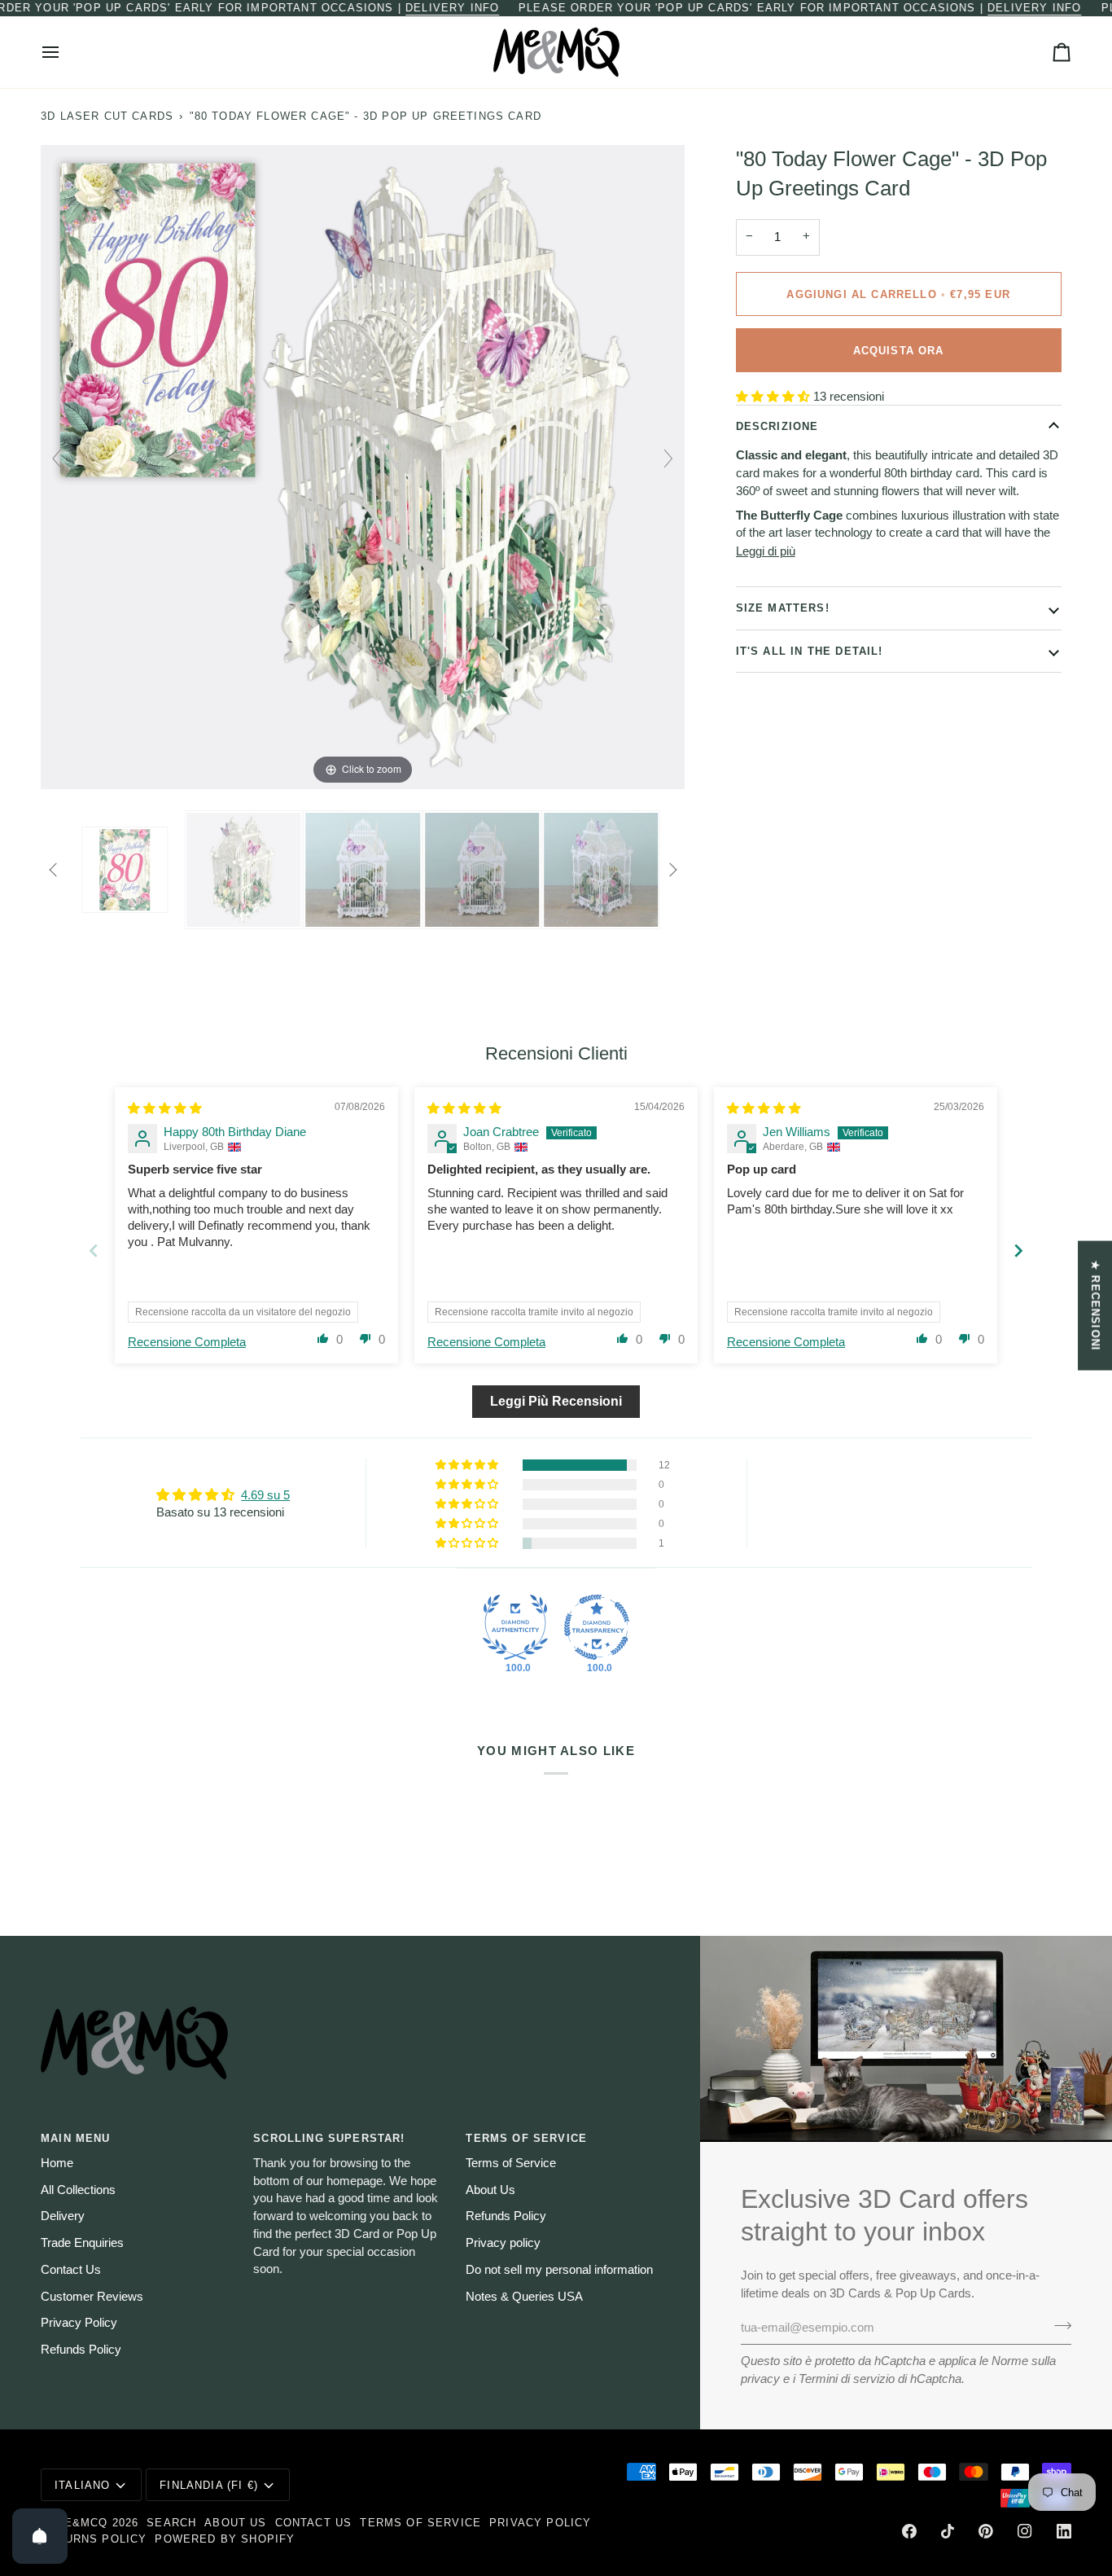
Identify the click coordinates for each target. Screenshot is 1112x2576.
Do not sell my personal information (559, 2270)
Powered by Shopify (225, 2539)
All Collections (78, 2190)
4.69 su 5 (265, 1495)
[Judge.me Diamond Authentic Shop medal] (515, 1627)
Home (57, 2163)
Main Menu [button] (76, 2138)
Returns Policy (94, 2539)
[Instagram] (1025, 2531)
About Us (490, 2190)
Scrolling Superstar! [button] (329, 2138)
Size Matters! (783, 608)
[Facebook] (909, 2531)
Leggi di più (766, 551)
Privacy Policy (79, 2323)
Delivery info (452, 8)
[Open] (40, 2536)
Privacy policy (503, 2243)
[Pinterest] (986, 2531)
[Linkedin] (1064, 2531)
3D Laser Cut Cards (107, 116)
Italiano (82, 2485)
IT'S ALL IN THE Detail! (810, 650)
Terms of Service (511, 2163)
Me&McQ (81, 2523)
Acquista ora (899, 350)
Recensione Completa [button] (187, 1342)
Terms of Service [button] (526, 2138)
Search (171, 2523)
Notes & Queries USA (524, 2297)
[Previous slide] (57, 459)
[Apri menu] (65, 52)
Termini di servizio (847, 2379)
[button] (775, 397)
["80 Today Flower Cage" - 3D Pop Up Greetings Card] (125, 870)
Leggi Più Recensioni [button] (556, 1401)
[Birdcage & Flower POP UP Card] (243, 870)
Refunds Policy (81, 2350)
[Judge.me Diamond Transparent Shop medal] (597, 1627)
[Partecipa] (1058, 2325)
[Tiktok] (948, 2531)
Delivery (63, 2216)
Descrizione (777, 426)
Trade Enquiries (82, 2243)
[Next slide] (668, 459)
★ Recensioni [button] (1095, 1305)
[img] (165, 1108)
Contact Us (71, 2270)
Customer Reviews (92, 2297)
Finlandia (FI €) (209, 2485)
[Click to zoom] (363, 466)
